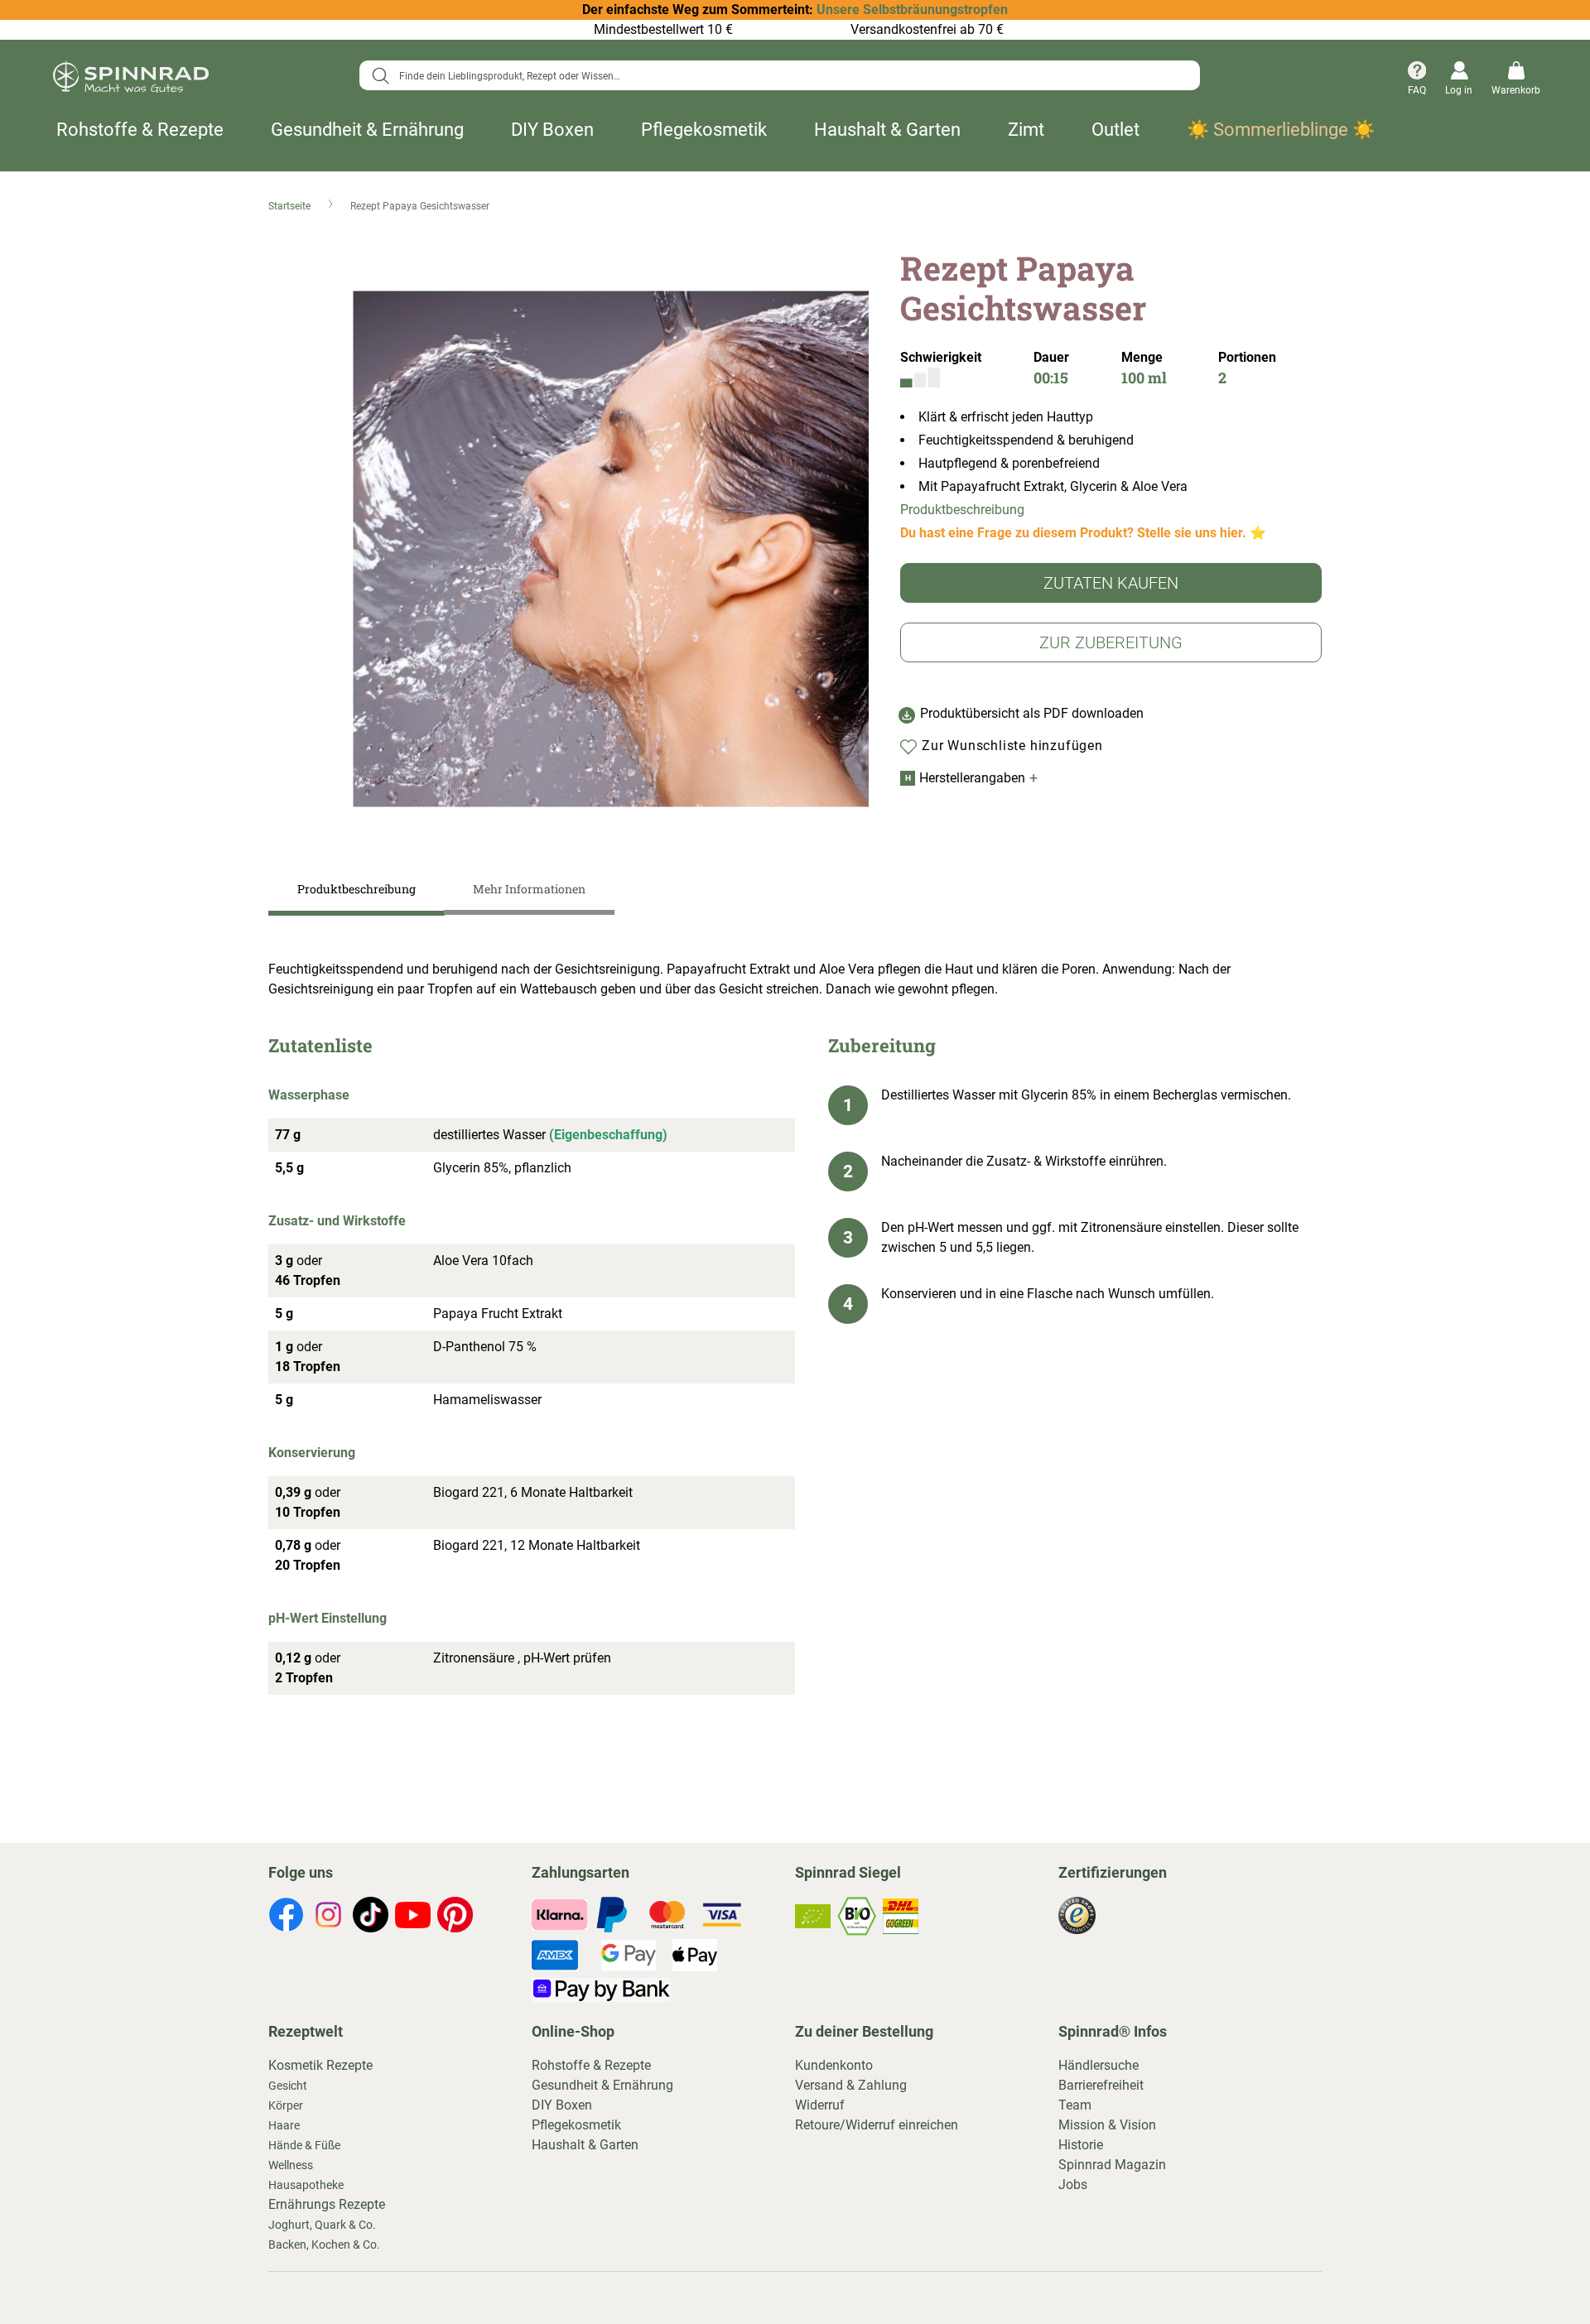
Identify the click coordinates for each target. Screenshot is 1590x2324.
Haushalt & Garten (887, 130)
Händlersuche (1099, 2065)
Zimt (1026, 130)
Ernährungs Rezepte (327, 2204)
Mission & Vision (1107, 2125)
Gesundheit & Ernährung (367, 130)
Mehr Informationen (529, 889)
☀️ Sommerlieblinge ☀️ (1281, 130)
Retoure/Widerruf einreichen (877, 2125)
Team (1075, 2105)
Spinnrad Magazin (1112, 2165)
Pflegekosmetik (704, 130)
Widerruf (820, 2105)
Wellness (291, 2165)
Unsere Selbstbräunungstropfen (912, 10)
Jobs (1073, 2184)
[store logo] (131, 79)
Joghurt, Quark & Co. (322, 2225)
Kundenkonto (834, 2065)
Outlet (1115, 130)
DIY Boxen (552, 130)
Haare (284, 2125)
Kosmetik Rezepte (320, 2065)
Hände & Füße (304, 2145)
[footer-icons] (286, 1917)
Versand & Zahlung (851, 2085)
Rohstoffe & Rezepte (140, 130)
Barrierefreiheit (1101, 2085)
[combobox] (780, 75)
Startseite (291, 206)
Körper (286, 2105)
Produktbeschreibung (962, 510)
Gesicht (288, 2086)
